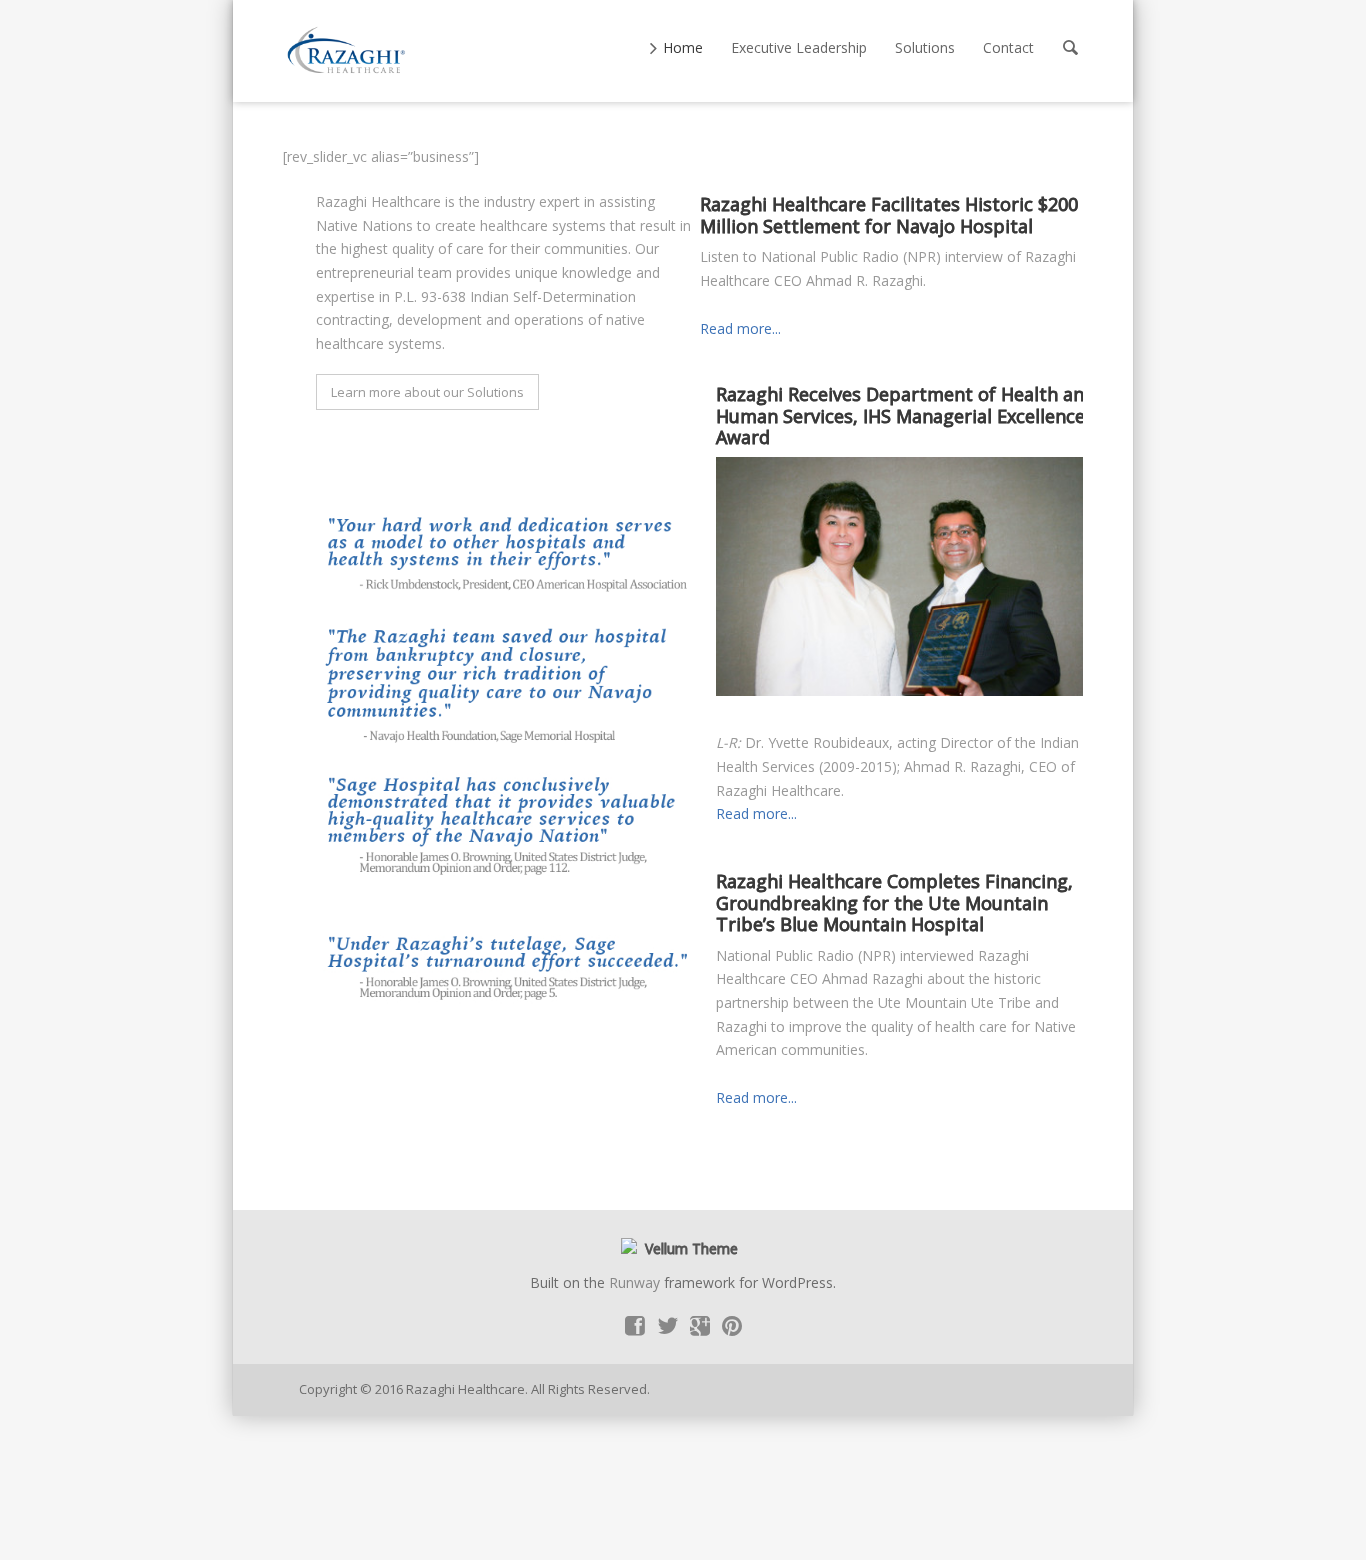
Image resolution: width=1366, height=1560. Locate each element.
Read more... (740, 328)
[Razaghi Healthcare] (348, 51)
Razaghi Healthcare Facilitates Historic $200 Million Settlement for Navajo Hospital (889, 215)
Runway (634, 1282)
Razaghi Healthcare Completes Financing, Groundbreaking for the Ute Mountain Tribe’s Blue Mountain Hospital (894, 902)
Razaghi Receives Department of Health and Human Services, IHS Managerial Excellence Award (905, 415)
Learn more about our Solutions (427, 392)
